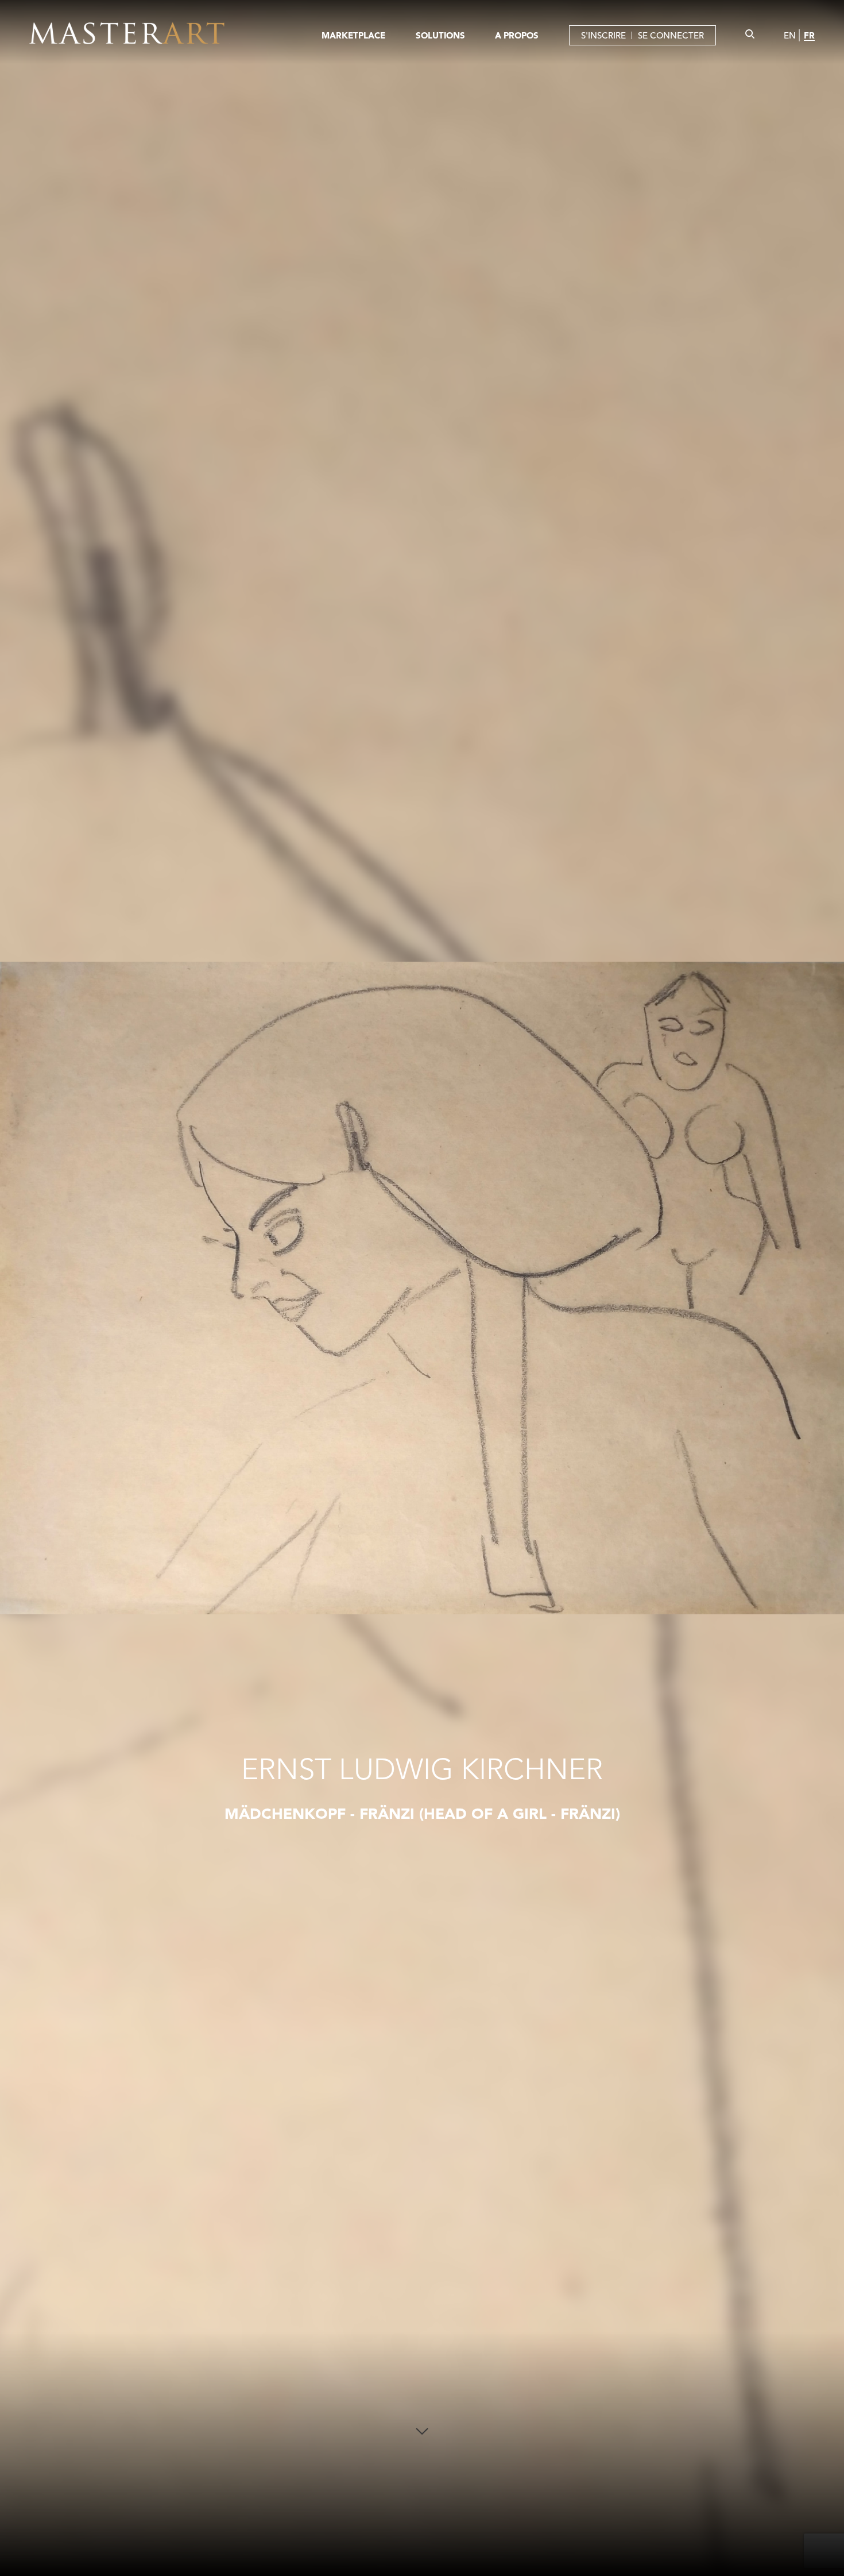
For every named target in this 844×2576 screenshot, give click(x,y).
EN (790, 35)
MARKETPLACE (353, 35)
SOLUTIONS (440, 35)
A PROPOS (517, 35)
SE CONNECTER (671, 35)
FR (809, 35)
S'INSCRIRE (603, 35)
